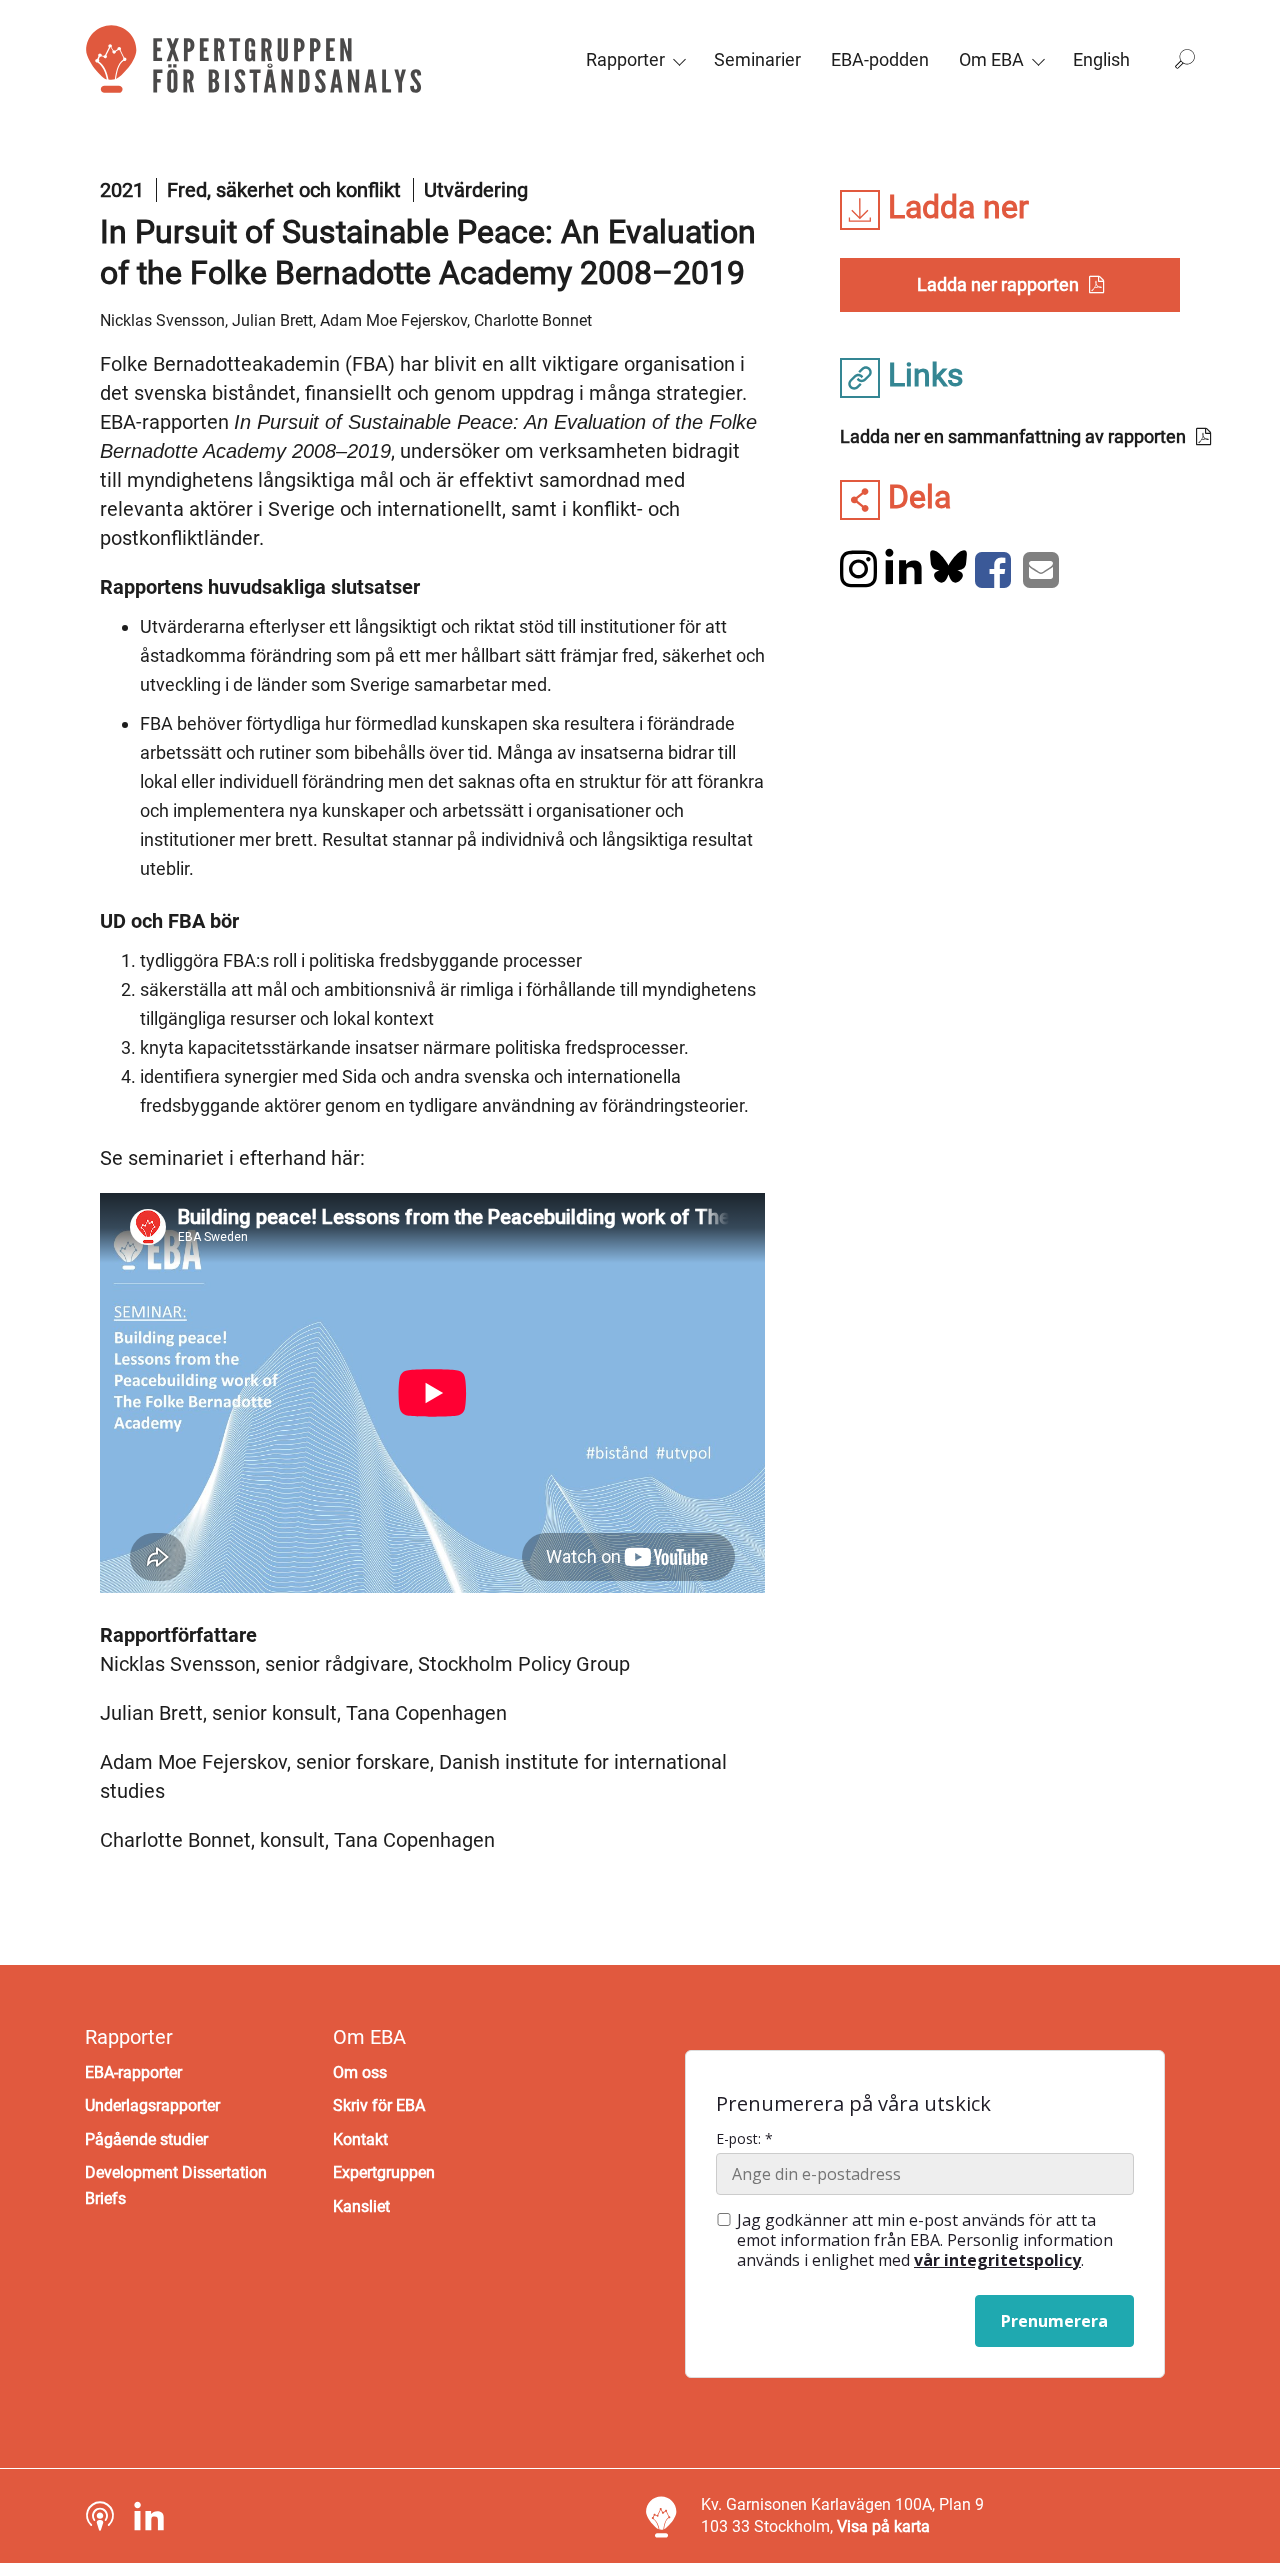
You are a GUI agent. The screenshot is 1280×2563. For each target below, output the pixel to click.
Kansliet (361, 2206)
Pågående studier (146, 2139)
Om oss (360, 2072)
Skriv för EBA (379, 2105)
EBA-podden (880, 59)
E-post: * (744, 2139)
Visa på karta (883, 2526)
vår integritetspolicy (997, 2260)
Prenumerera (1054, 2321)
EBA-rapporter (133, 2072)
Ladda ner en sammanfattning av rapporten (1013, 436)
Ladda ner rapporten (998, 284)
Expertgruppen (384, 2172)
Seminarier (757, 59)
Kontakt (360, 2139)
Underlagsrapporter (152, 2105)
